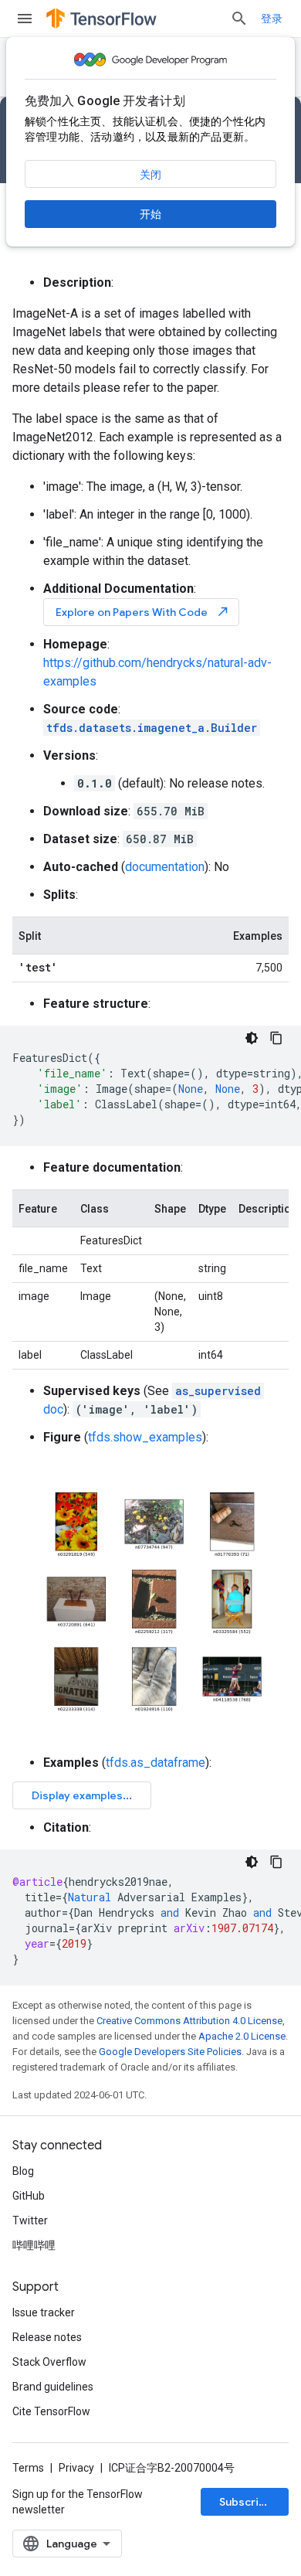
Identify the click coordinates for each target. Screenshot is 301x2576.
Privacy (76, 2468)
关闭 (150, 175)
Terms (28, 2468)
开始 (150, 214)
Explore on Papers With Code (143, 612)
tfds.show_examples (145, 1437)
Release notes (47, 2337)
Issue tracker (44, 2312)
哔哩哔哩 (34, 2245)
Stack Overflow (49, 2362)
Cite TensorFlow (51, 2411)
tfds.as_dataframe (156, 1763)
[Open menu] (25, 19)
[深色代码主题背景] (252, 1038)
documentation (165, 867)
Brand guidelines (53, 2387)
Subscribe (246, 2502)
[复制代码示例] (276, 1038)
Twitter (30, 2220)
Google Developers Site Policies (170, 2052)
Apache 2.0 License (242, 2036)
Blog (23, 2171)
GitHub (29, 2196)
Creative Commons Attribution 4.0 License (189, 2021)
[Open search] (239, 19)
